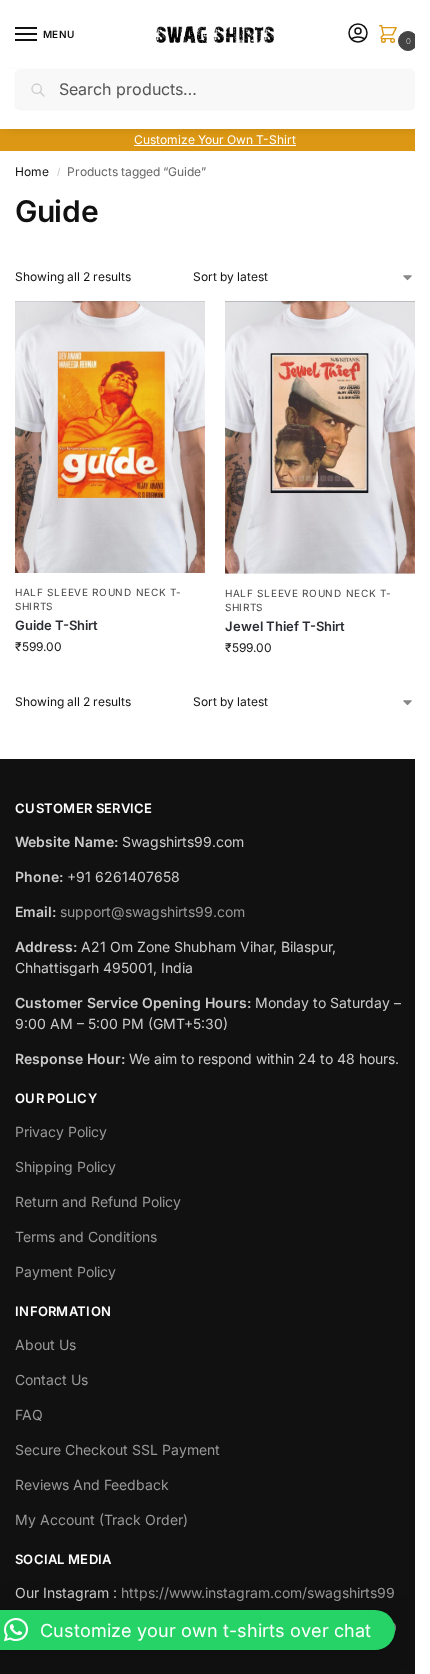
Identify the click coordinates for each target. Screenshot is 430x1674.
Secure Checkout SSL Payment (117, 1449)
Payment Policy (65, 1271)
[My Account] (358, 34)
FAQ (29, 1414)
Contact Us (51, 1379)
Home (32, 171)
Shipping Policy (65, 1166)
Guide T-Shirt (56, 625)
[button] (392, 35)
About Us (45, 1344)
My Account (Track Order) (101, 1519)
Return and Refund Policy (98, 1201)
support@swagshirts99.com (152, 911)
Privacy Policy (61, 1131)
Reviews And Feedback (92, 1484)
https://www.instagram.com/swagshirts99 (258, 1592)
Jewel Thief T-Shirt (285, 626)
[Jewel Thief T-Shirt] (320, 437)
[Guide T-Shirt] (110, 437)
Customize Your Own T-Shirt (215, 139)
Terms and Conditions (86, 1236)
